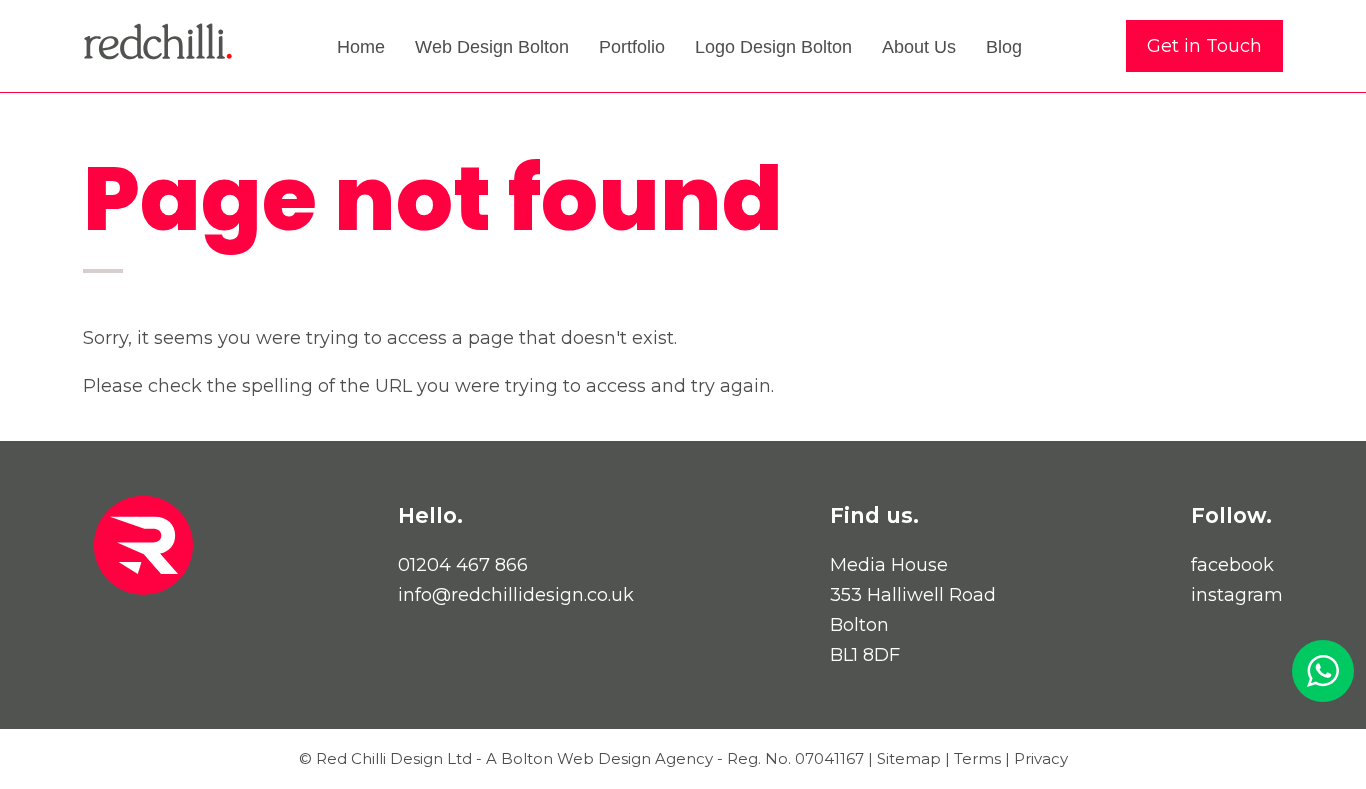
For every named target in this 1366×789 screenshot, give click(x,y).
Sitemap (909, 758)
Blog (1004, 47)
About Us (919, 47)
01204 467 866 (463, 565)
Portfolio (632, 47)
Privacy (1041, 758)
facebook (1232, 565)
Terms (977, 758)
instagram (1237, 595)
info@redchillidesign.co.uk (516, 595)
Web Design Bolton (492, 47)
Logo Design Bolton (773, 47)
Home (361, 47)
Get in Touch (1204, 46)
